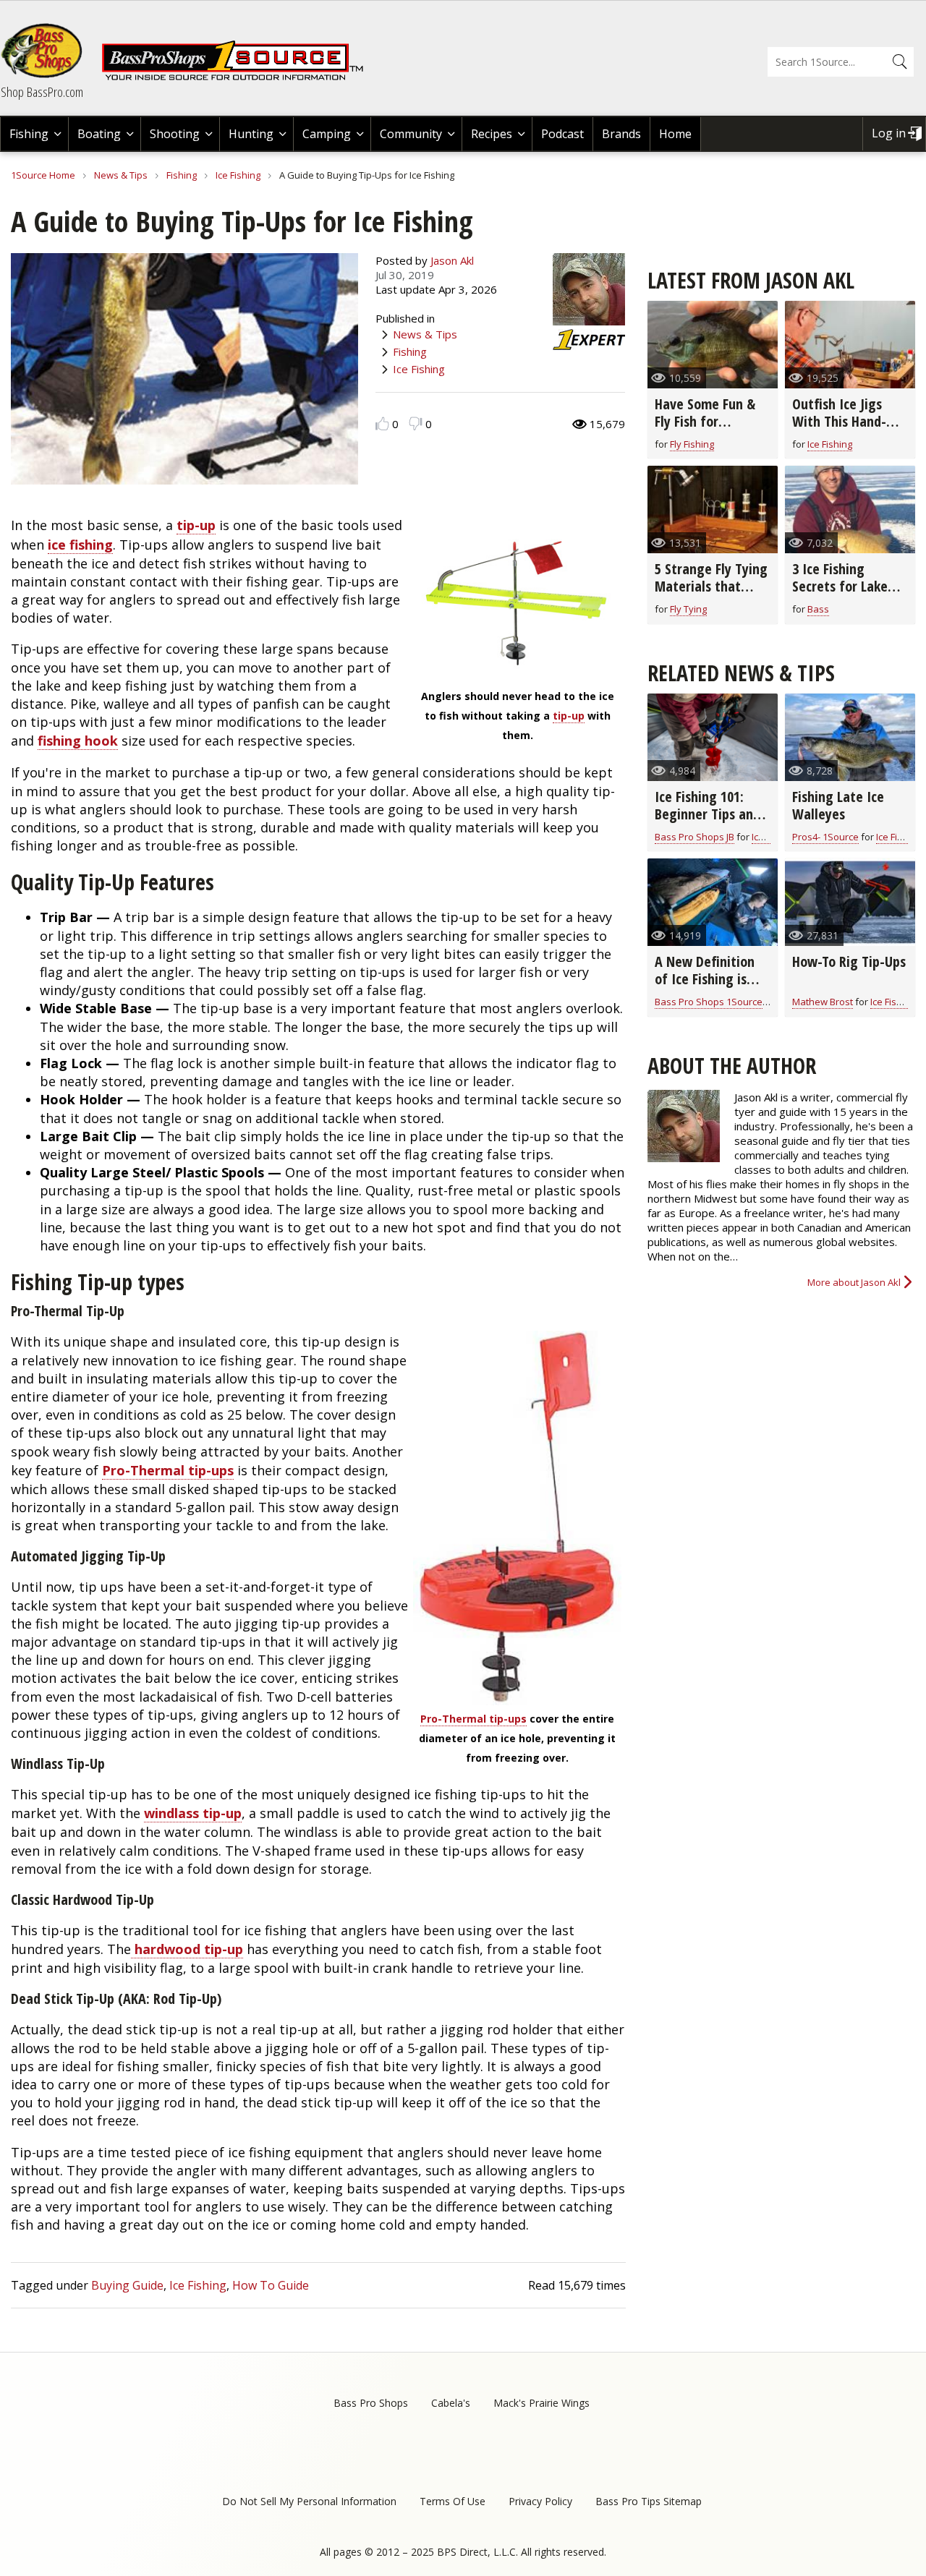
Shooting (175, 134)
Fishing (29, 134)
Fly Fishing (692, 444)
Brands (621, 134)
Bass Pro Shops (371, 2403)
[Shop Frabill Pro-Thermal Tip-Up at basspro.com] (517, 1518)
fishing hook (78, 741)
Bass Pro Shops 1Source (709, 1002)
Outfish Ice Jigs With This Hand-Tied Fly (839, 421)
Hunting (251, 134)
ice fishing (80, 545)
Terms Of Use (453, 2501)
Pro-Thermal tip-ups (473, 1719)
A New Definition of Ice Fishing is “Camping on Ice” (705, 979)
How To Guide (271, 2285)
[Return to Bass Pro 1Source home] (239, 77)
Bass (818, 609)
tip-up (569, 716)
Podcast (562, 134)
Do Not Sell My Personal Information (309, 2501)
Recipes (492, 134)
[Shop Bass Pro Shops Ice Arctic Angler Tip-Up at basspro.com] (517, 670)
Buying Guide (127, 2285)
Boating (99, 134)
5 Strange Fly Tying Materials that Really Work (711, 586)
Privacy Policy (540, 2501)
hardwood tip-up (187, 1949)
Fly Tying (688, 609)
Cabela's (451, 2403)
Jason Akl (452, 260)
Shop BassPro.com (42, 92)
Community (411, 134)
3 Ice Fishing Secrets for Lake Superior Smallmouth (840, 595)
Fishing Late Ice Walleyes (838, 805)
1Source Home (43, 175)
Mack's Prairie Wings (541, 2403)
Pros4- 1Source (825, 837)
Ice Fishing (238, 175)
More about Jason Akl (854, 1282)
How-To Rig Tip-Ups (849, 961)
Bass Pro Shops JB (694, 837)
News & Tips (121, 175)
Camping (327, 134)
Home (675, 134)
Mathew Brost (823, 1002)
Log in (889, 133)
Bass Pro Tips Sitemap (649, 2501)
